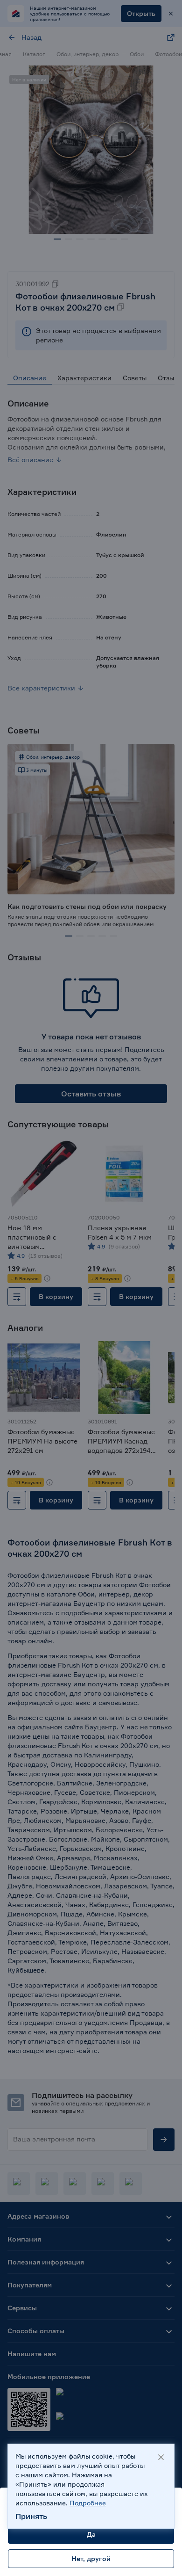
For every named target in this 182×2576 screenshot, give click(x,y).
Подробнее (88, 2503)
